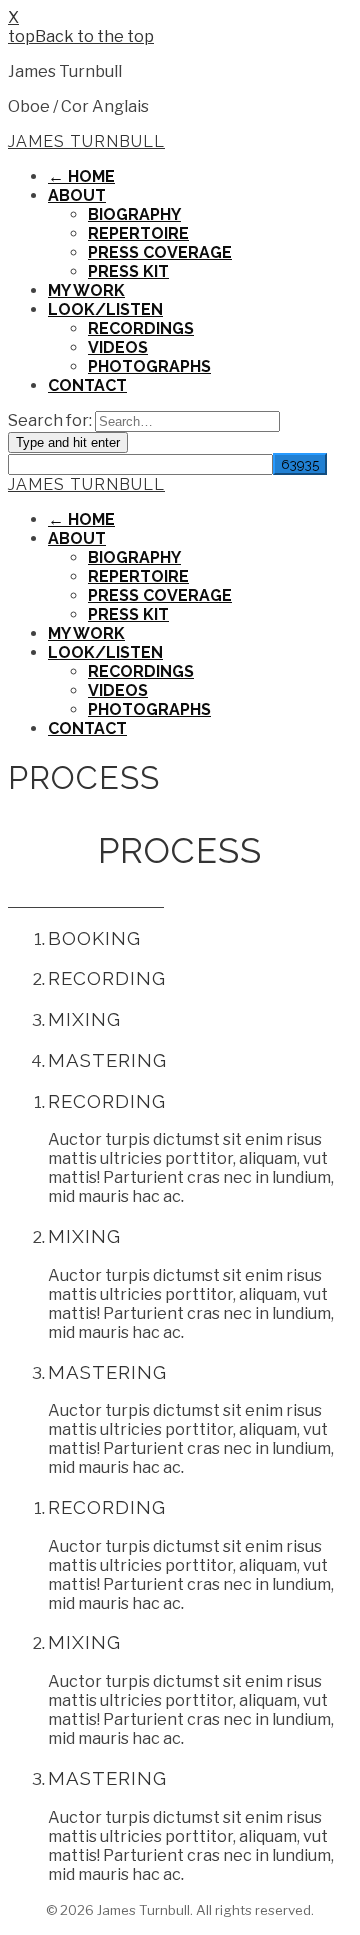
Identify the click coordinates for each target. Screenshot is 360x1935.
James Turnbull (86, 141)
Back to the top (94, 36)
